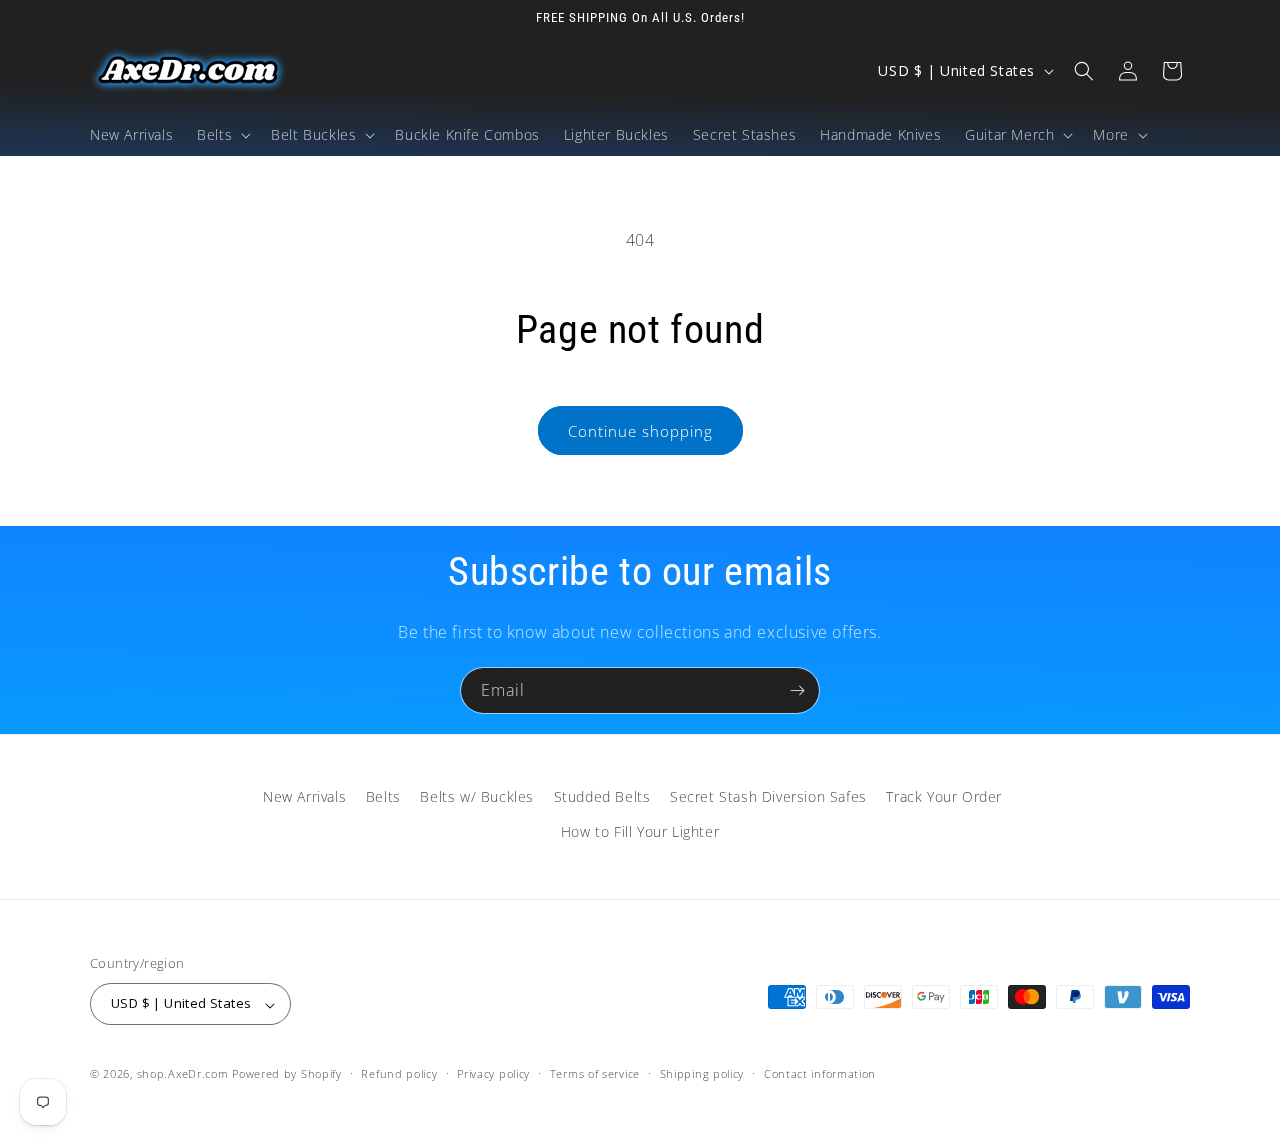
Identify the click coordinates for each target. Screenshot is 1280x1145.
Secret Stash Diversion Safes (768, 796)
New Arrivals (304, 796)
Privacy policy (493, 1073)
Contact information (820, 1073)
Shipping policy (702, 1073)
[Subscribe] (797, 690)
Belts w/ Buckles (477, 796)
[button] (222, 135)
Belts (383, 796)
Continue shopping (640, 431)
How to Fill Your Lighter (640, 831)
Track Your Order (944, 796)
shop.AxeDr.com (183, 1074)
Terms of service (595, 1073)
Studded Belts (602, 796)
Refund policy (399, 1073)
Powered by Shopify (287, 1074)
